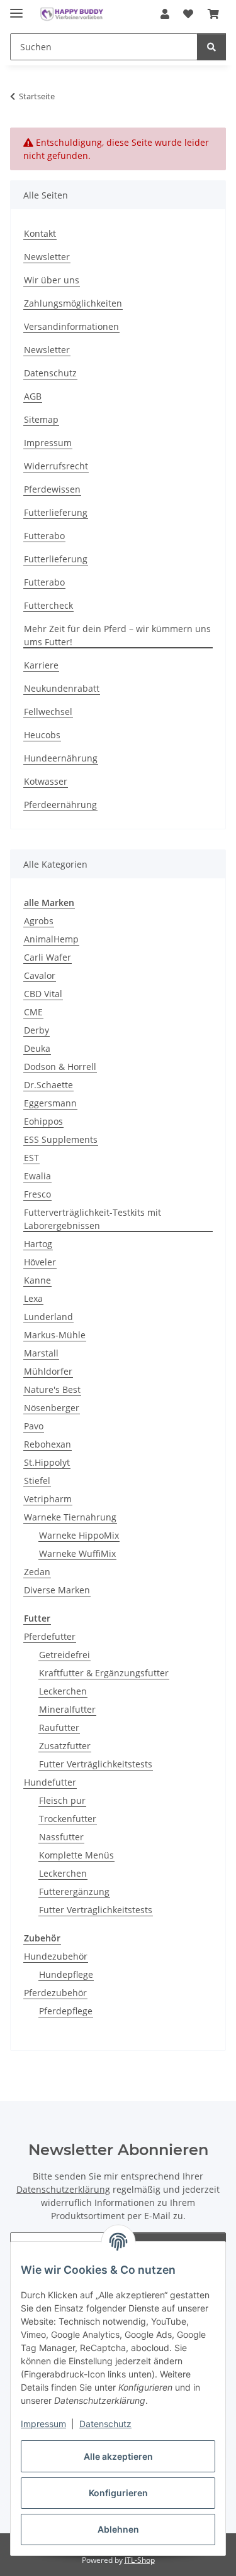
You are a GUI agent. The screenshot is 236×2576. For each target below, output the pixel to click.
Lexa (33, 1298)
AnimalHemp (51, 939)
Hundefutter (50, 1782)
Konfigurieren (118, 2493)
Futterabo (44, 536)
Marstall (41, 1353)
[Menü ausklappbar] (16, 8)
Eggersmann (50, 1103)
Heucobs (42, 735)
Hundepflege (66, 1974)
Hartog (38, 1244)
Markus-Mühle (55, 1335)
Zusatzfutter (65, 1746)
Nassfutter (61, 1837)
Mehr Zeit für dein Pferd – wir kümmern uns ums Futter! (117, 635)
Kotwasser (46, 781)
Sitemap (41, 419)
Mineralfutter (67, 1709)
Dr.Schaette (48, 1085)
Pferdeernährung (60, 805)
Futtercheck (48, 605)
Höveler (40, 1262)
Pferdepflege (66, 2011)
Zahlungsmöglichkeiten (73, 303)
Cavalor (40, 975)
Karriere (41, 665)
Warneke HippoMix (79, 1535)
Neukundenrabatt (62, 688)
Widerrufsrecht (56, 466)
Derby (37, 1030)
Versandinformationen (71, 326)
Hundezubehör (56, 1956)
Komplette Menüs (76, 1855)
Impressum (43, 2424)
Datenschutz (105, 2424)
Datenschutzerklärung (63, 2189)
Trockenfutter (68, 1819)
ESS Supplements (61, 1139)
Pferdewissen (52, 489)
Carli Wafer (48, 957)
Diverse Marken (57, 1590)
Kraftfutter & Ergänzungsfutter (104, 1673)
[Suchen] (211, 47)
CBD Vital (43, 994)
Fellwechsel (48, 712)
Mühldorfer (48, 1371)
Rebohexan (48, 1444)
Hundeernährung (61, 758)
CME (33, 1012)
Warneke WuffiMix (77, 1553)
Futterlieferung (56, 512)
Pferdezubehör (55, 1993)
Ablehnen (118, 2529)
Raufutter (59, 1727)
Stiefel (37, 1481)
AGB (33, 396)
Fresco (37, 1194)
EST (31, 1158)
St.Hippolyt (47, 1462)
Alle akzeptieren (118, 2456)
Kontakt (40, 233)
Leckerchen (63, 1691)
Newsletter (47, 257)
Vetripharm (48, 1499)
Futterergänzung (74, 1891)
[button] (165, 14)
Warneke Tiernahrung (70, 1517)
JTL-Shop (140, 2560)
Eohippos (43, 1121)
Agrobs (39, 921)
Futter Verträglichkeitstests (96, 1764)
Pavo (34, 1426)
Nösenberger (52, 1408)
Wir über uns (52, 280)
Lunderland (48, 1317)
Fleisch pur (62, 1800)
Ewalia (37, 1176)
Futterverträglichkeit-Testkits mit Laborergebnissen (93, 1219)
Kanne (37, 1280)
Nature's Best (52, 1389)
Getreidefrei (65, 1655)
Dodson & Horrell (60, 1067)
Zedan (37, 1572)
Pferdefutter (50, 1636)
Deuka (37, 1048)
